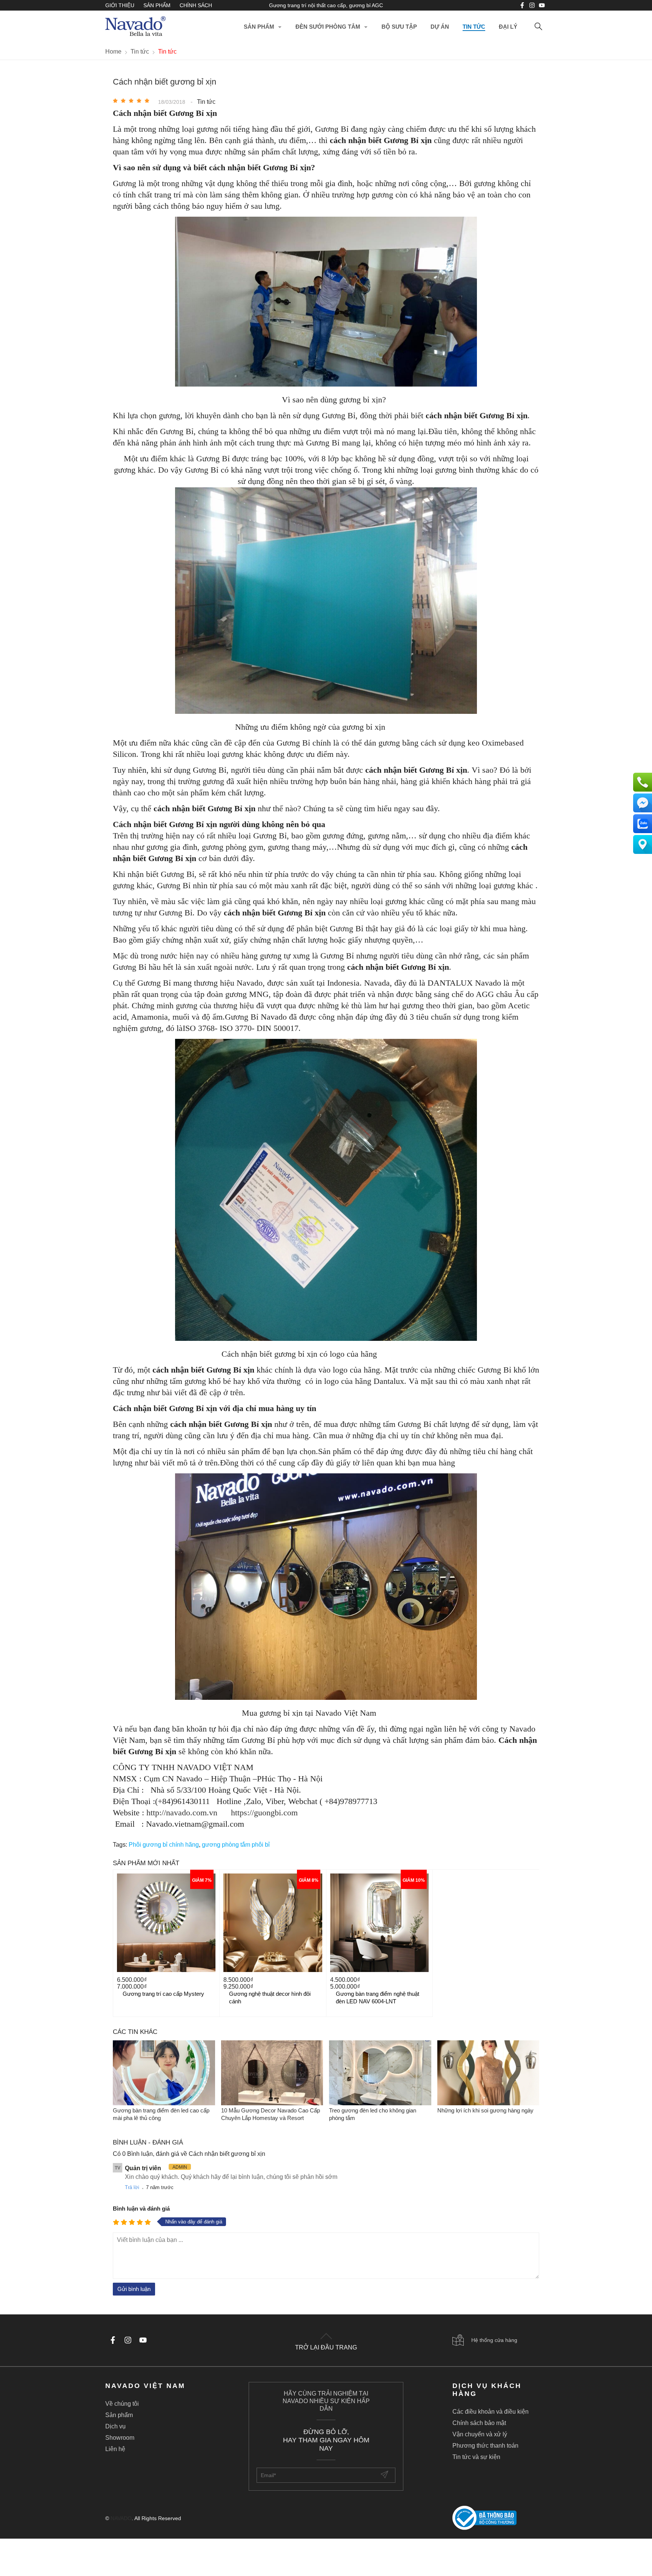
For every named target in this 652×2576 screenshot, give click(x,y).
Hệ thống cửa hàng (494, 2340)
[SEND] (385, 2475)
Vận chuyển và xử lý (480, 2434)
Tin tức (474, 27)
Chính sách (196, 5)
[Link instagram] (532, 5)
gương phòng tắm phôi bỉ (236, 1845)
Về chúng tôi (122, 2404)
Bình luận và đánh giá (141, 2209)
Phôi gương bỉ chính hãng (164, 1845)
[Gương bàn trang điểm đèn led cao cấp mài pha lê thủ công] (164, 2073)
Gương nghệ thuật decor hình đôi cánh (270, 1997)
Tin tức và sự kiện (476, 2457)
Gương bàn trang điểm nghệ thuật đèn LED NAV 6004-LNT (378, 1997)
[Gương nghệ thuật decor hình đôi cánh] (273, 1923)
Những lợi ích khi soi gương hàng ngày (485, 2110)
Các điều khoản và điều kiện (491, 2412)
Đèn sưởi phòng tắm (328, 27)
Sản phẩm (157, 5)
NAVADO (121, 2518)
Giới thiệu (120, 5)
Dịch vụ (115, 2426)
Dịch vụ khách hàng (487, 2390)
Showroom (120, 2438)
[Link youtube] (522, 5)
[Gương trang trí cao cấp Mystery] (166, 1923)
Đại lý (508, 27)
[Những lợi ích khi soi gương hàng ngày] (488, 2073)
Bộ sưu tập (399, 27)
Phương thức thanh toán (485, 2446)
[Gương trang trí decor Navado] (135, 27)
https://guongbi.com (263, 1813)
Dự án (440, 27)
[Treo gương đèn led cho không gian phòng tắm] (380, 2073)
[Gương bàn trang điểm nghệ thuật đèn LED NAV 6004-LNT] (379, 1923)
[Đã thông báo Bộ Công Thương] (500, 2518)
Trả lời (132, 2187)
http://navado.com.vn (183, 1813)
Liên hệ (115, 2449)
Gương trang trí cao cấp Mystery (163, 1994)
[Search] (538, 27)
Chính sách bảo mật (479, 2423)
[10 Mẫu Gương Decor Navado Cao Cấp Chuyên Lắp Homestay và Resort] (272, 2073)
